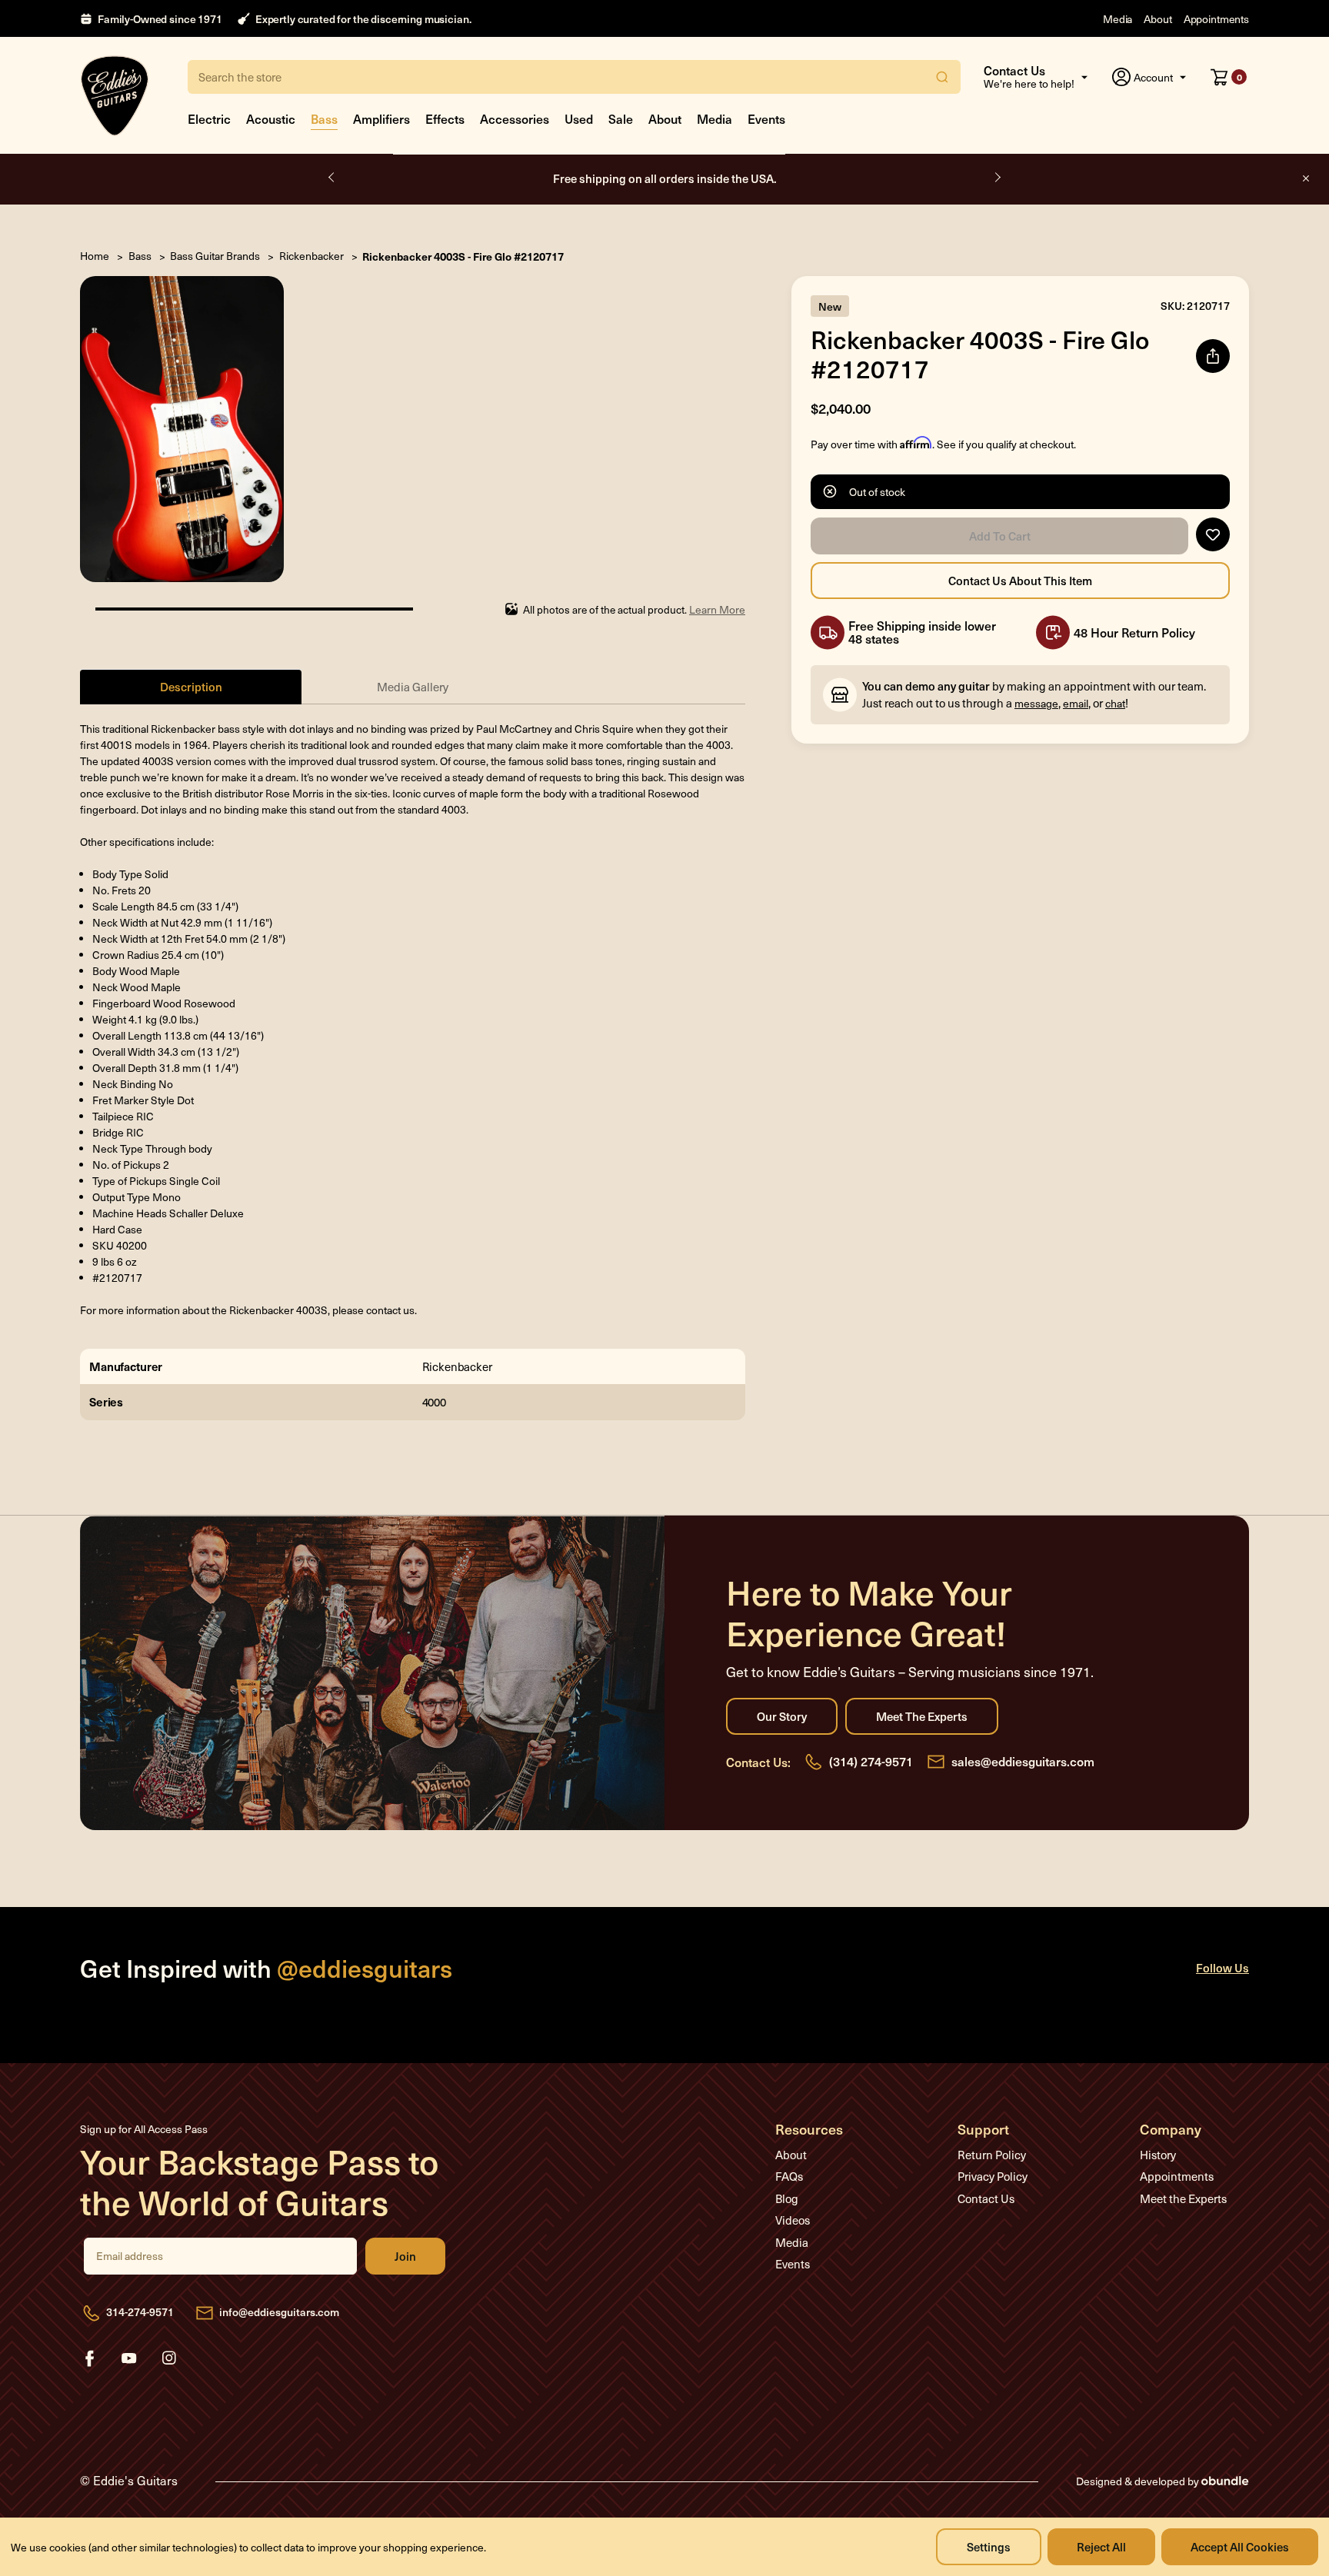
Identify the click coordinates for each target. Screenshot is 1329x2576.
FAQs (789, 2176)
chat (1115, 703)
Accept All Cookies (1240, 2546)
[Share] (1213, 356)
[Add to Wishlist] (1213, 534)
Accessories (515, 118)
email (1076, 703)
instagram (169, 2358)
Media (1117, 19)
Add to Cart (999, 536)
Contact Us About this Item (1020, 581)
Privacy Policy (993, 2176)
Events (766, 118)
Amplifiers (381, 118)
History (1158, 2155)
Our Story (782, 1716)
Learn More (717, 609)
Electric (209, 118)
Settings (989, 2546)
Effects (445, 118)
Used (579, 118)
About (1157, 19)
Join (405, 2256)
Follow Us (1222, 1967)
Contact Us (986, 2198)
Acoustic (271, 118)
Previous (332, 178)
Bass (324, 118)
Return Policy (992, 2155)
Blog (787, 2198)
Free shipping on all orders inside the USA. (665, 178)
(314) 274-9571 (871, 1761)
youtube (129, 2358)
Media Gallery (413, 687)
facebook (89, 2358)
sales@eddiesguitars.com (1023, 1761)
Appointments (1216, 19)
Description (191, 686)
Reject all (1101, 2546)
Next (997, 178)
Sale (621, 118)
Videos (793, 2220)
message (1036, 703)
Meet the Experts (922, 1716)
